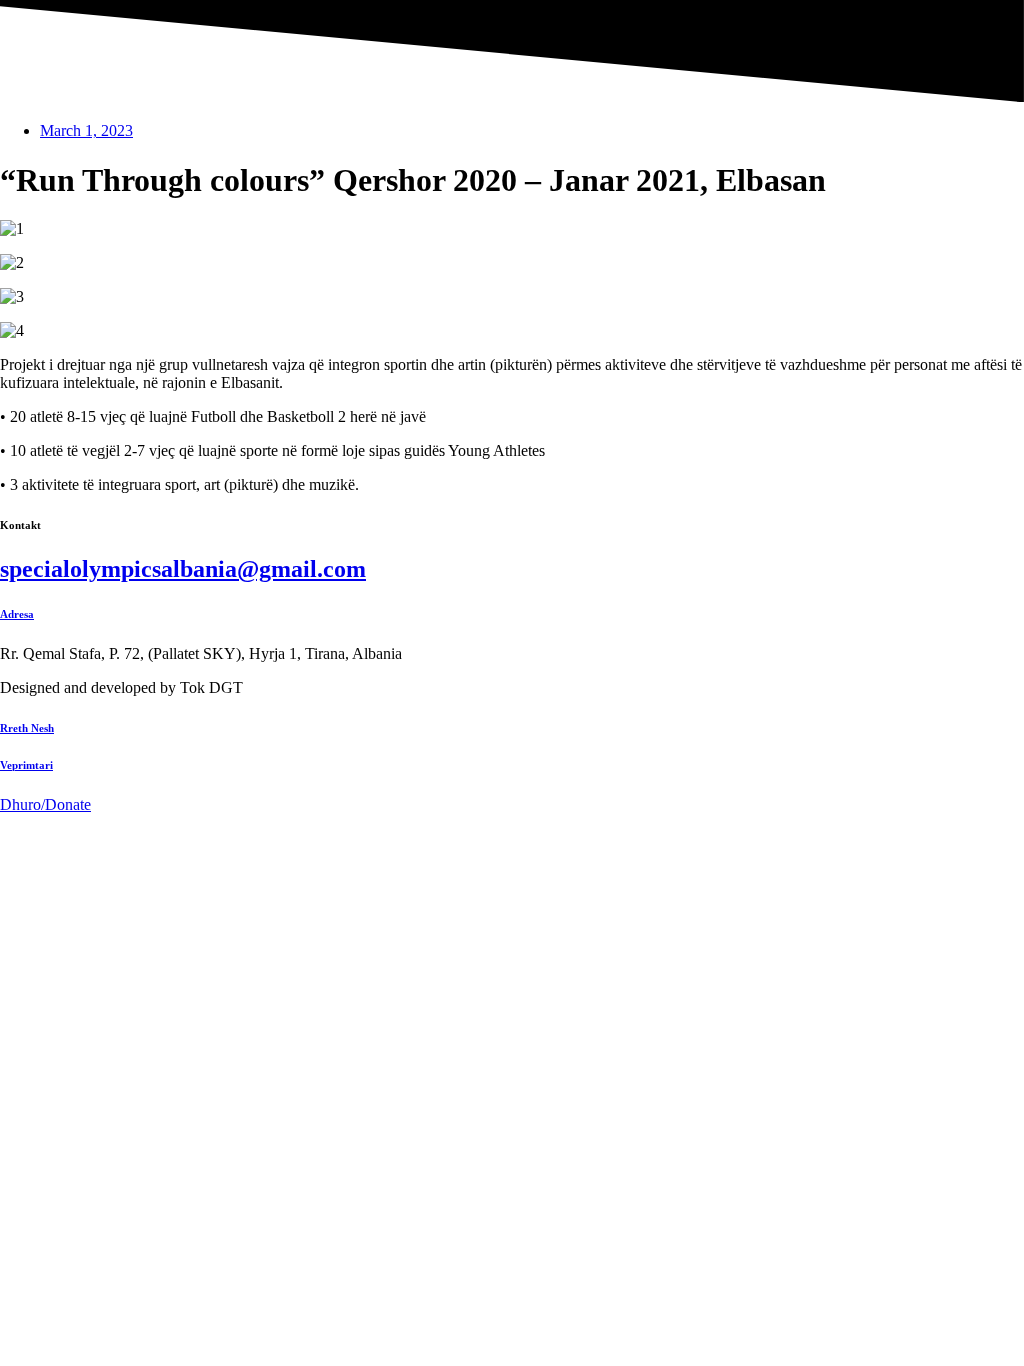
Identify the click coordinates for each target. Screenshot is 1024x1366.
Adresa (17, 614)
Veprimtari (26, 765)
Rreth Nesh (27, 728)
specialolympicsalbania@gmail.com (183, 569)
